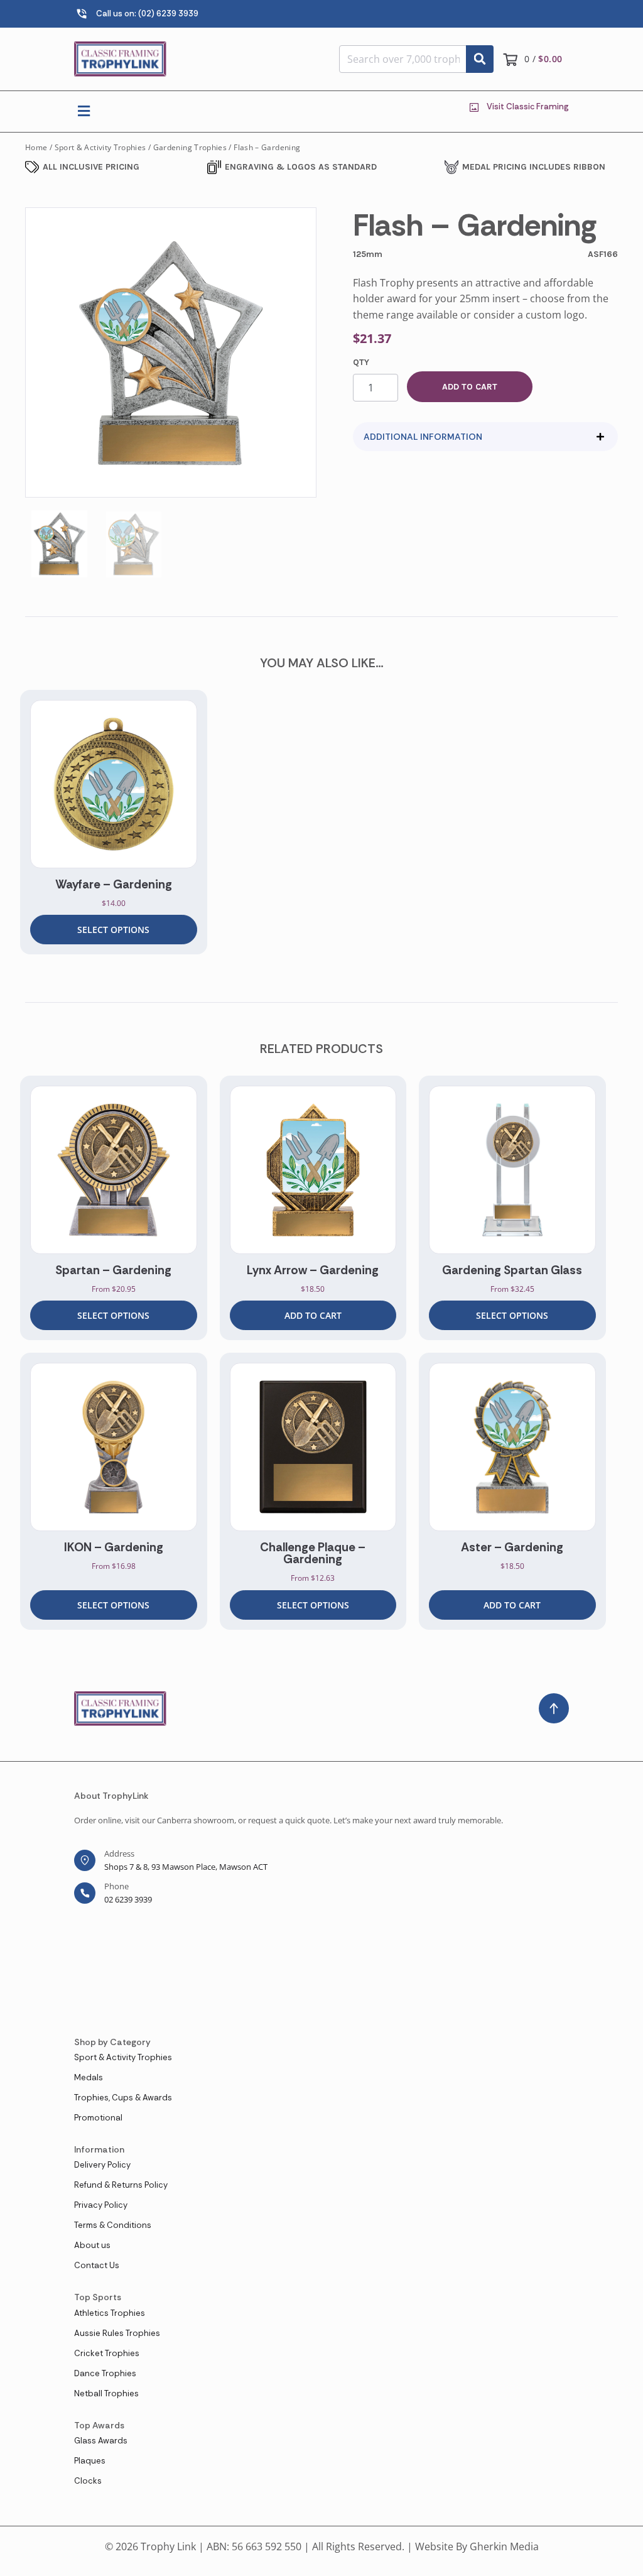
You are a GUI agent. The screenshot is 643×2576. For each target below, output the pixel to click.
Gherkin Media (504, 2546)
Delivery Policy (102, 2165)
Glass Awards (101, 2441)
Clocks (88, 2481)
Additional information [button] (423, 437)
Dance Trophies (105, 2373)
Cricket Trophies (107, 2353)
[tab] (485, 437)
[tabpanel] (114, 822)
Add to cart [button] (313, 1315)
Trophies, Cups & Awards (123, 2098)
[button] (84, 112)
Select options (113, 930)
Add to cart (470, 387)
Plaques (90, 2461)
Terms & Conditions (113, 2225)
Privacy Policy (101, 2205)
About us (92, 2245)
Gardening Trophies (190, 147)
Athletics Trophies (110, 2313)
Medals (89, 2077)
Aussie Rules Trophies (117, 2333)
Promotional (98, 2118)
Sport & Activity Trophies (100, 147)
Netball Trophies (106, 2393)
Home (36, 147)
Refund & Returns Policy (121, 2185)
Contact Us (97, 2265)
